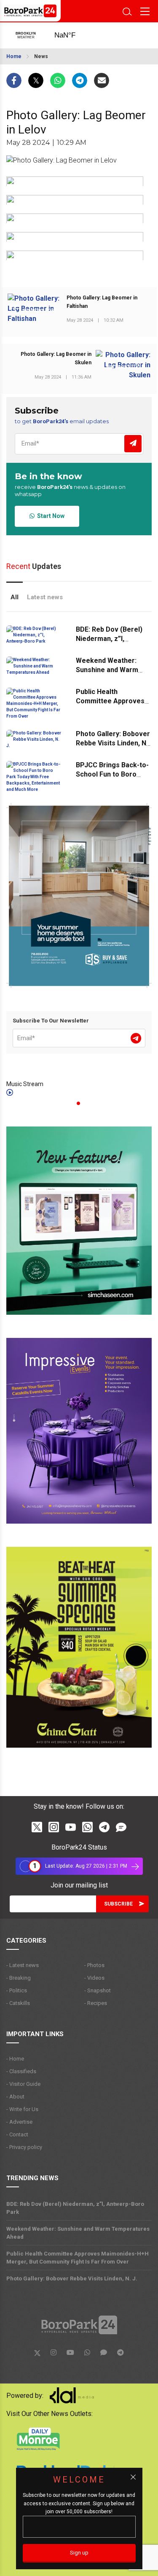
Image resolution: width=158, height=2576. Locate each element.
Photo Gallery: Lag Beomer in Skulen (56, 358)
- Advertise (19, 2122)
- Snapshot (98, 1990)
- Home (15, 2059)
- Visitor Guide (23, 2084)
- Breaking (19, 1978)
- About (15, 2097)
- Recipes (96, 2003)
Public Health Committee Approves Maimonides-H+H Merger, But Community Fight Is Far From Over (78, 2258)
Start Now (50, 516)
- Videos (94, 1978)
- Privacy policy (24, 2147)
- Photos (94, 1965)
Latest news (45, 597)
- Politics (17, 1990)
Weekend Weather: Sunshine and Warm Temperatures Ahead (110, 670)
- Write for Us (22, 2109)
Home (14, 56)
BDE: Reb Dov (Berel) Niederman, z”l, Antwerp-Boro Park (109, 639)
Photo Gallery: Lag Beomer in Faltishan (102, 302)
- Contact (17, 2134)
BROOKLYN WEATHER (73, 35)
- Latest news (23, 1965)
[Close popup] (133, 2477)
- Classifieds (21, 2071)
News (41, 56)
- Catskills (18, 2003)
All (15, 597)
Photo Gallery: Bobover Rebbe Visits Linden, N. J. (113, 743)
